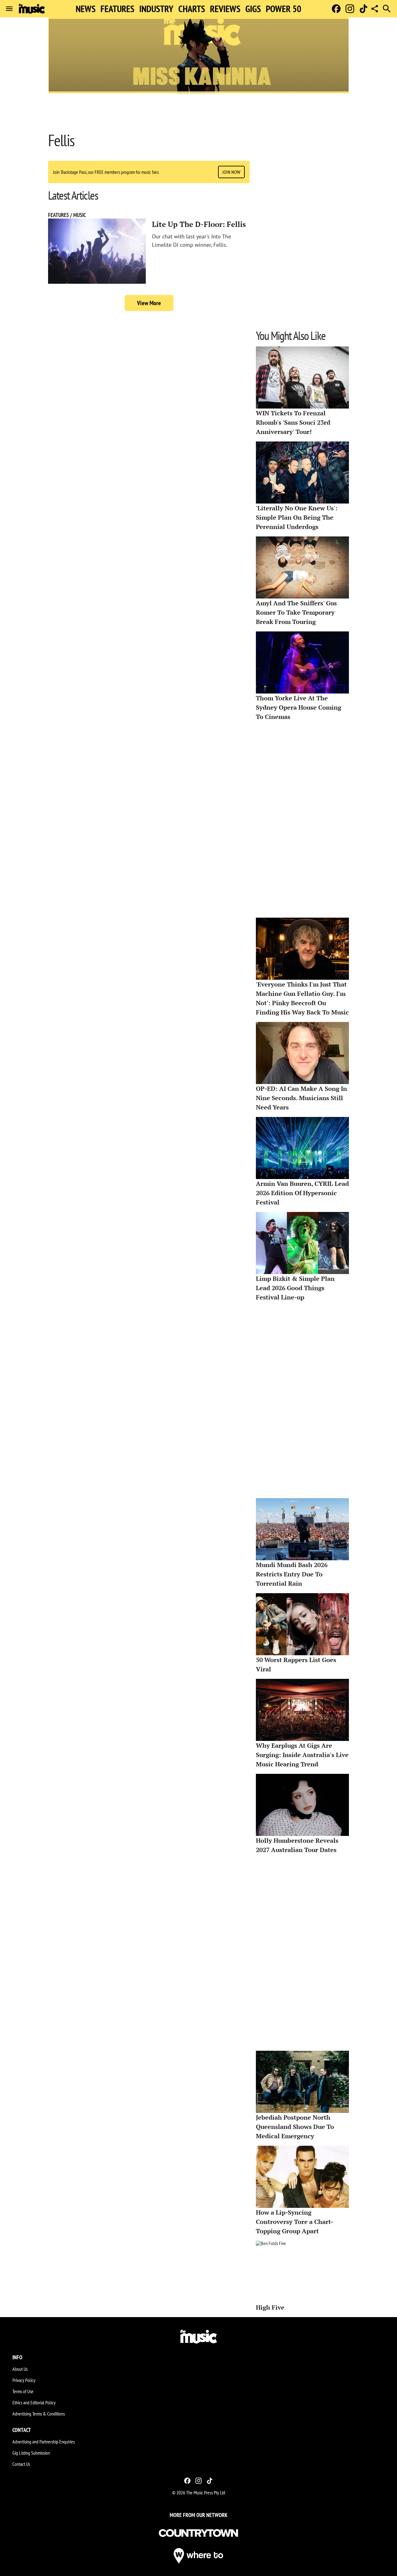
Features (117, 9)
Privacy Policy (24, 2380)
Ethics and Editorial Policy (34, 2402)
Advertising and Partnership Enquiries (44, 2442)
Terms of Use (23, 2391)
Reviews (225, 9)
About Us (20, 2369)
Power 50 (283, 9)
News (86, 9)
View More (149, 303)
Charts (192, 9)
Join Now (231, 172)
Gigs (253, 9)
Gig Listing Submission (31, 2453)
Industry (156, 9)
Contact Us (21, 2464)
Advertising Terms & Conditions (39, 2414)
